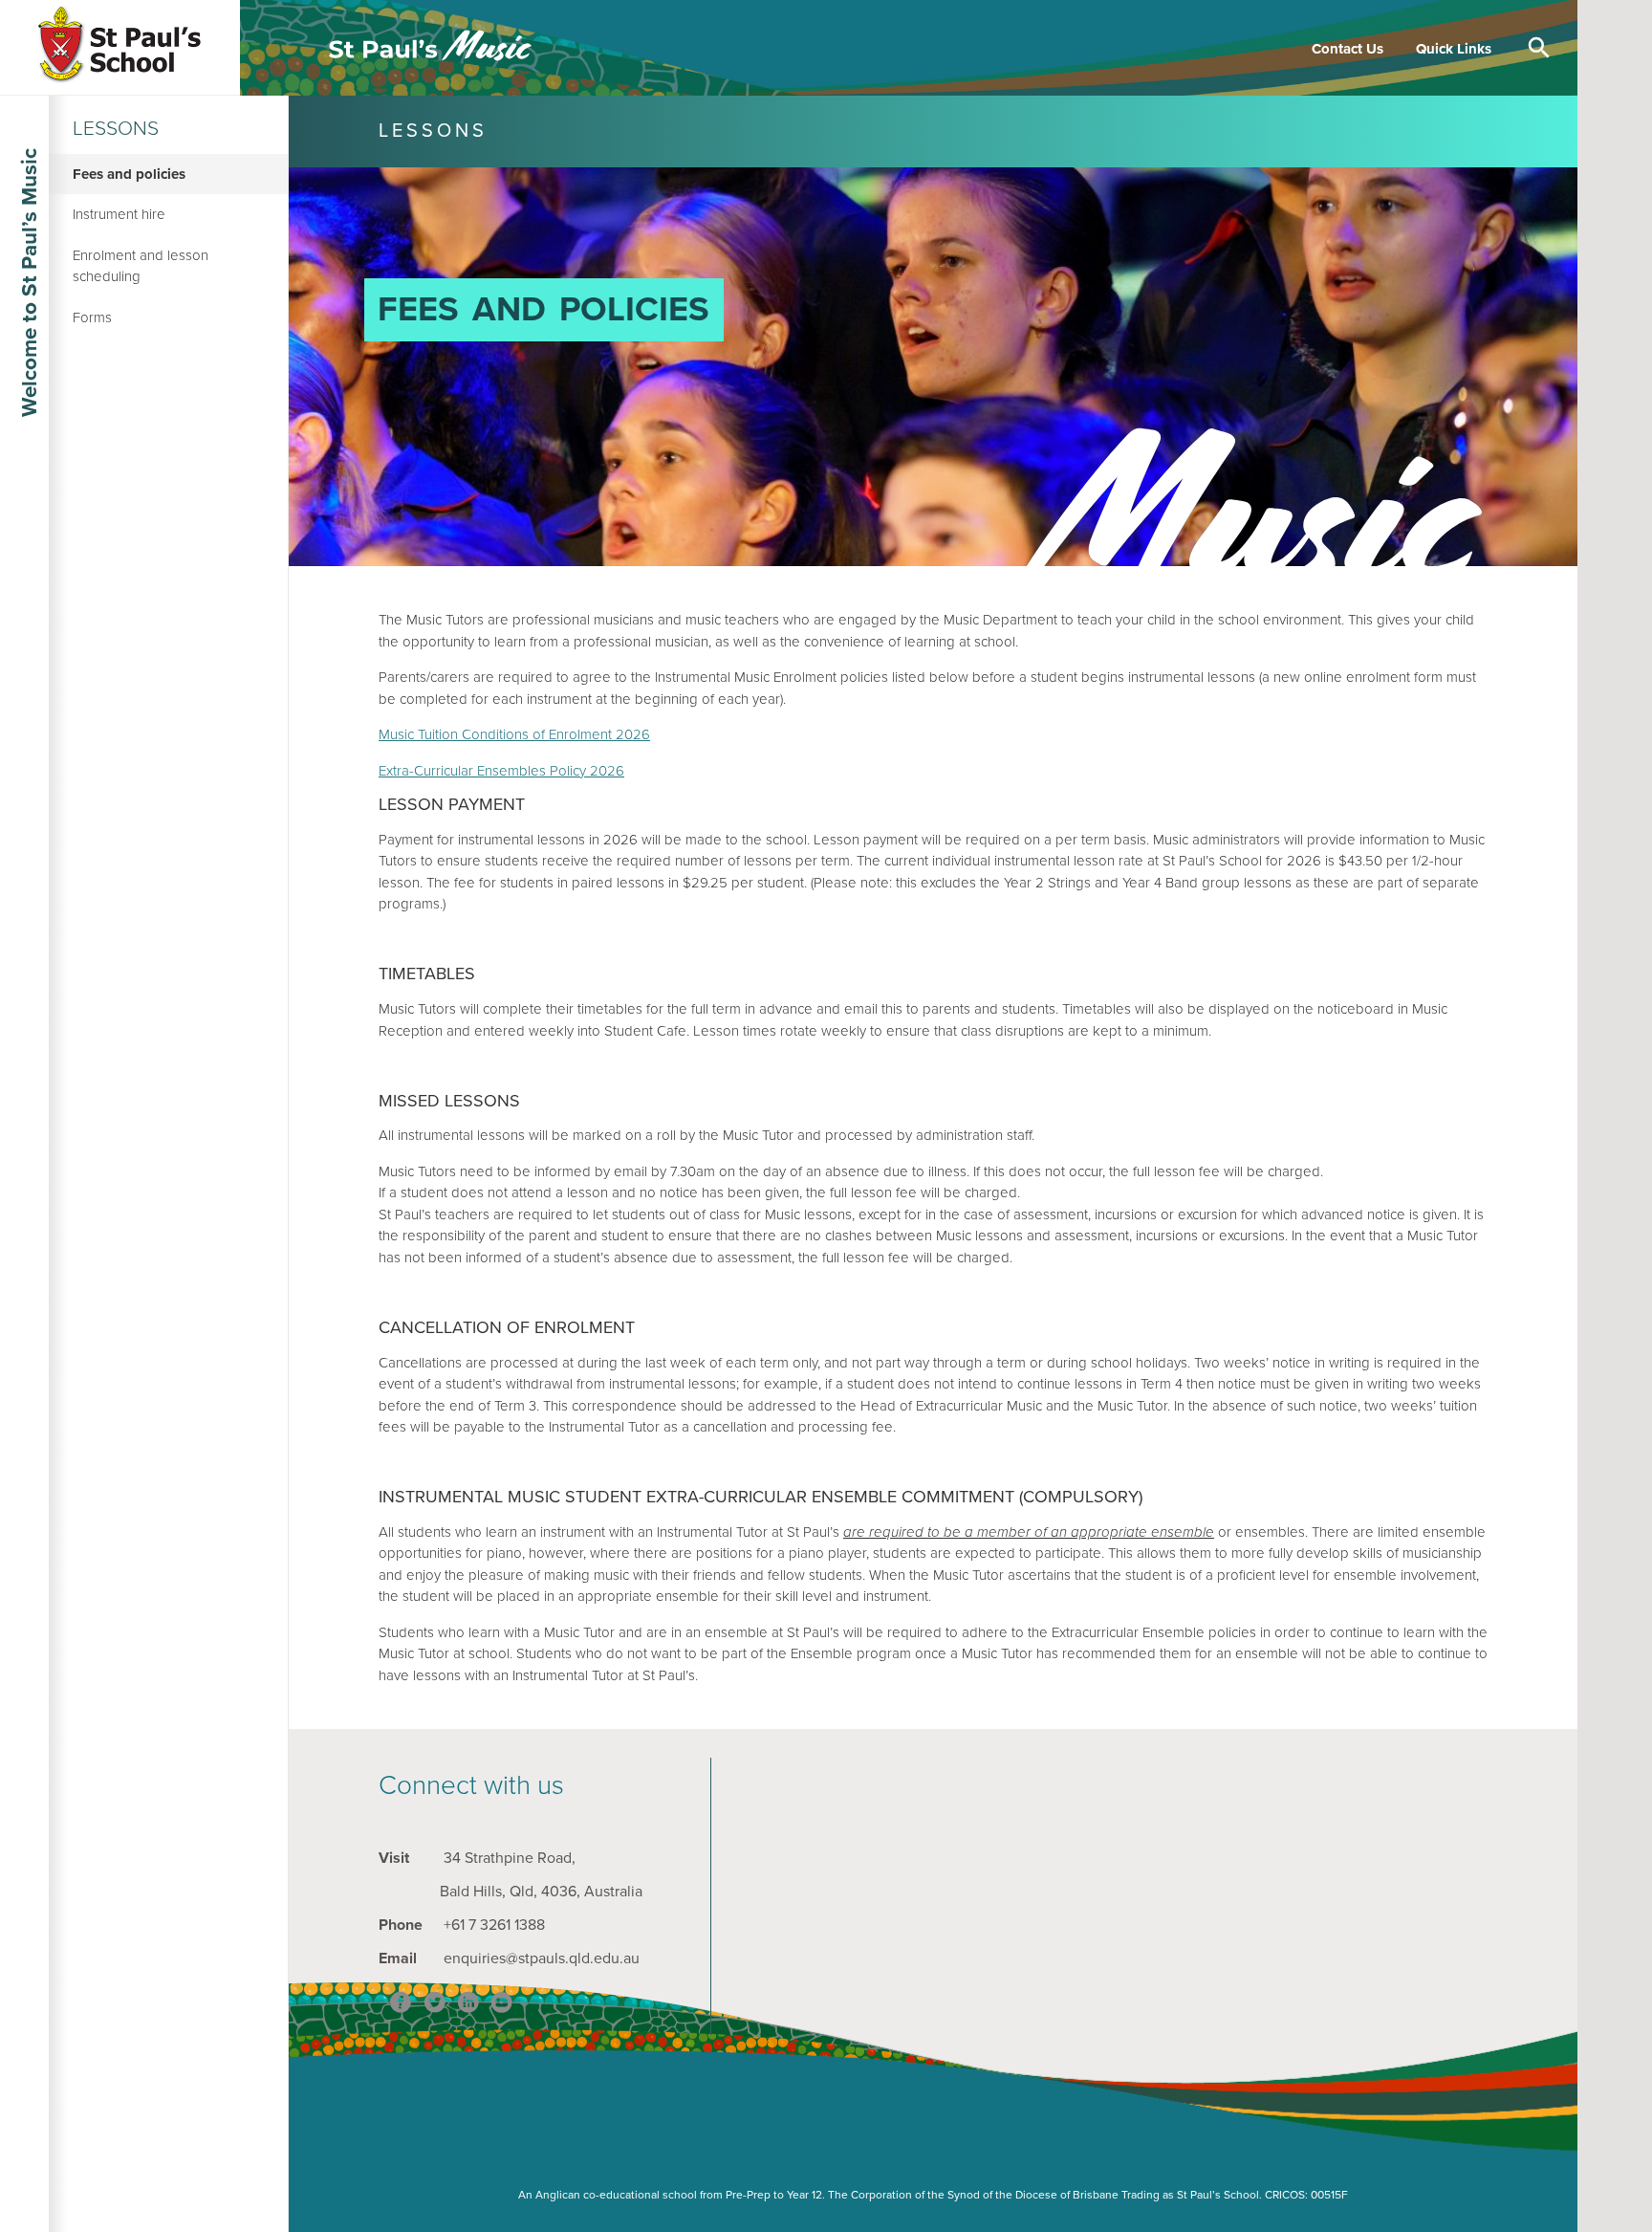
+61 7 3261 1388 (494, 1925)
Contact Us (1348, 48)
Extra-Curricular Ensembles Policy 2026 (501, 771)
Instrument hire (119, 214)
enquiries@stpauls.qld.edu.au (542, 1958)
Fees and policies (129, 174)
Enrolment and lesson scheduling (141, 266)
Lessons (116, 129)
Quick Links (1454, 48)
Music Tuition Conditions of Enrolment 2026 (514, 734)
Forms (92, 317)
